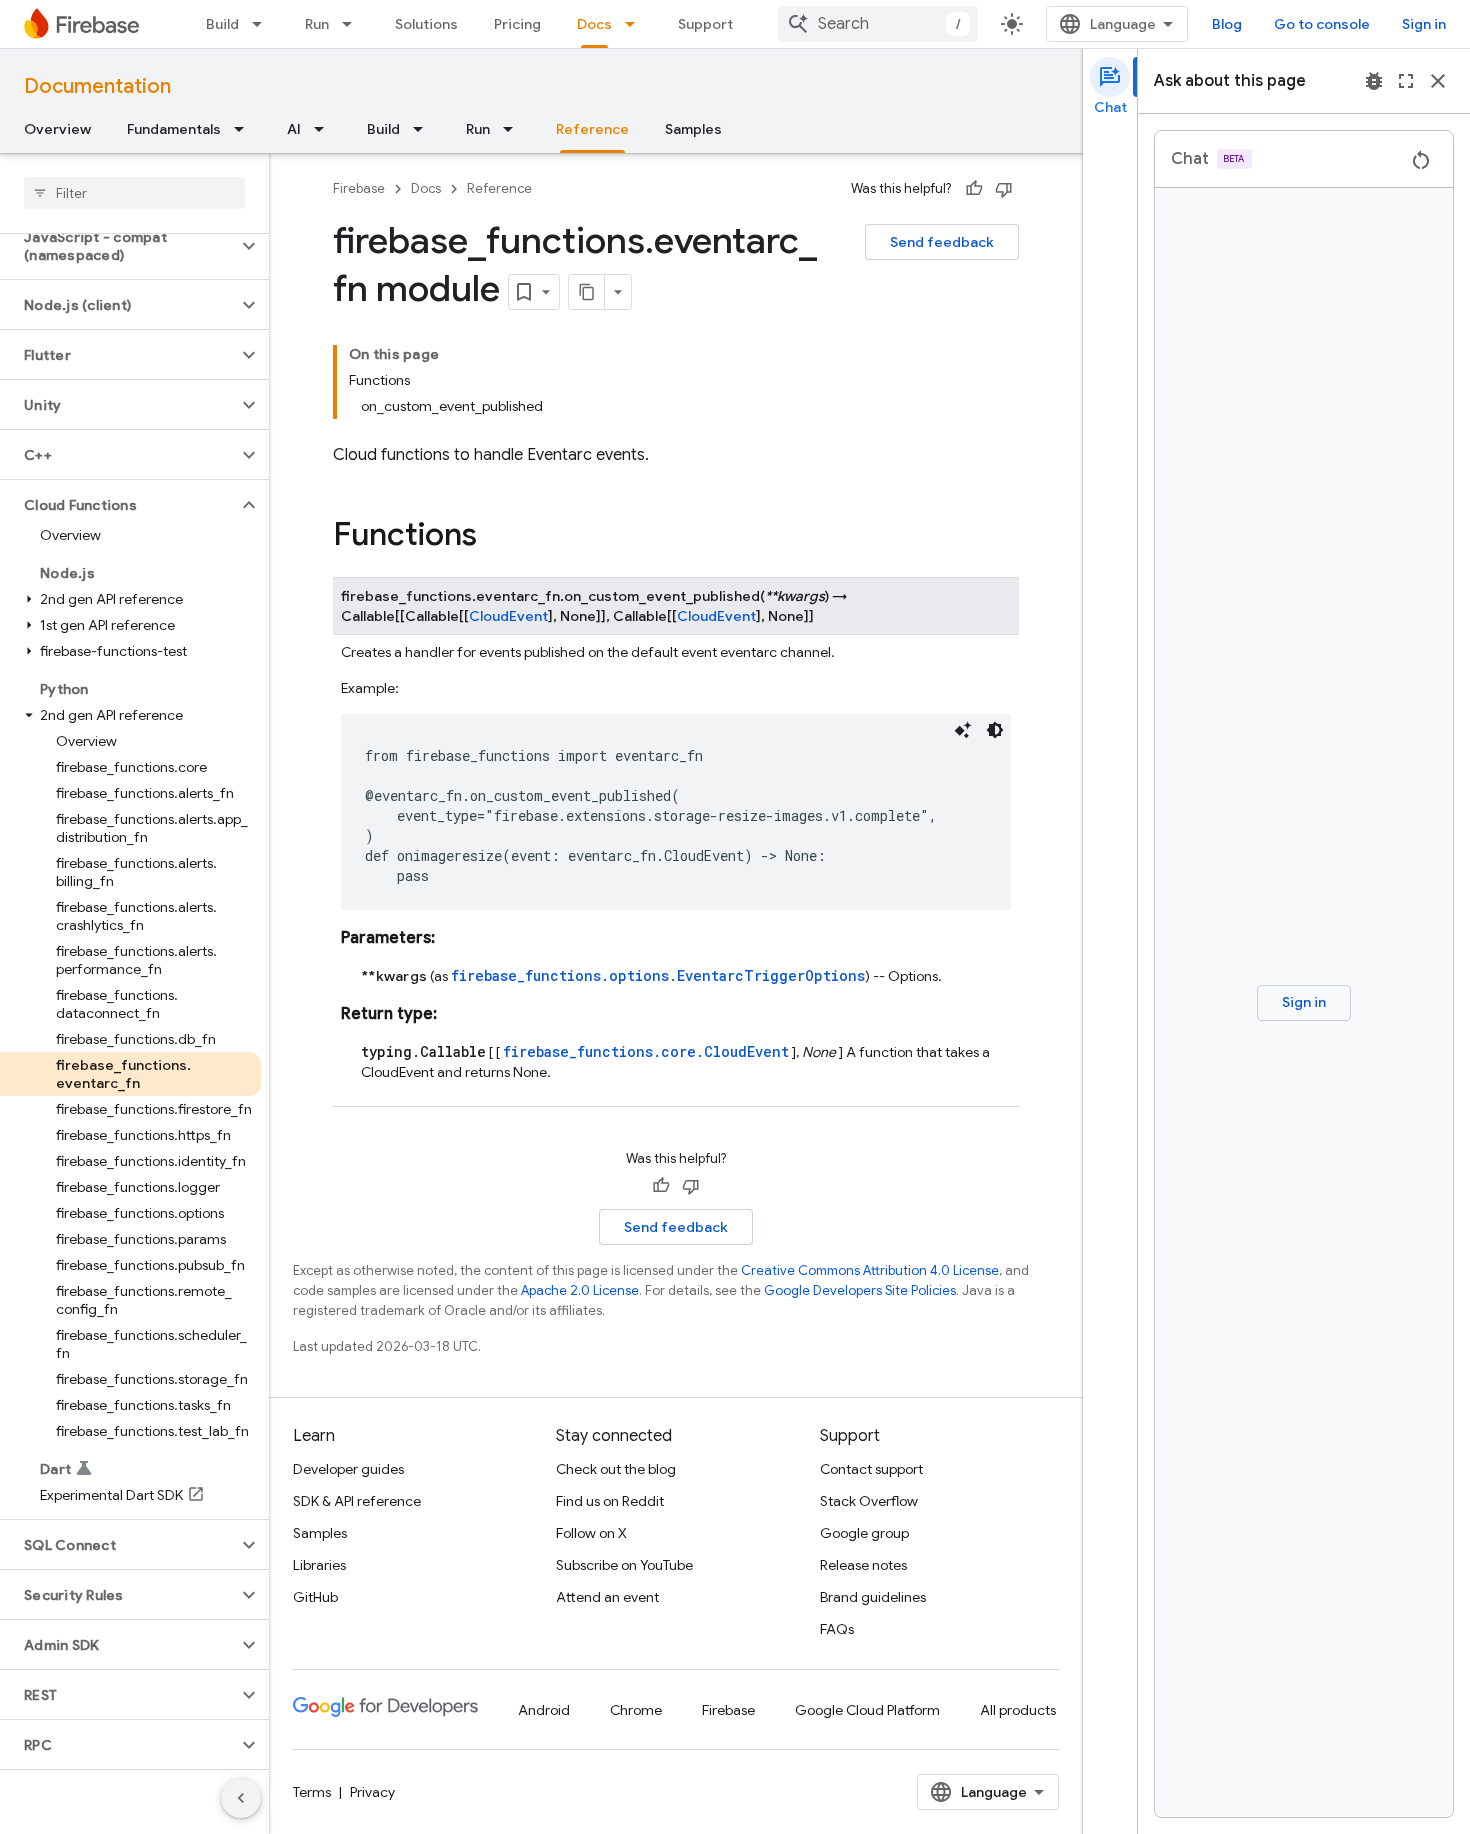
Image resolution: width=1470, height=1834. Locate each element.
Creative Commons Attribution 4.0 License (870, 1270)
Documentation (97, 86)
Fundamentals (174, 129)
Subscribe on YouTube (624, 1565)
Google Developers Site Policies (860, 1290)
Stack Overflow (869, 1501)
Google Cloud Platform (867, 1710)
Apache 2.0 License (580, 1290)
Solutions (426, 24)
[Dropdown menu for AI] (325, 129)
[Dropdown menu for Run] (353, 24)
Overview (57, 129)
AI (294, 129)
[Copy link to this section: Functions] (497, 537)
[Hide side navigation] (241, 1798)
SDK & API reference (357, 1501)
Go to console (1322, 24)
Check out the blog (616, 1469)
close (1438, 81)
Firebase (359, 188)
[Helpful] (974, 189)
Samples (693, 129)
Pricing (517, 24)
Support (705, 24)
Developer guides (348, 1469)
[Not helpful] (1004, 189)
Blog (1227, 24)
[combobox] (878, 24)
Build (222, 24)
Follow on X (591, 1533)
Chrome (636, 1710)
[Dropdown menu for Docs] (636, 24)
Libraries (319, 1565)
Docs (594, 24)
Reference (592, 129)
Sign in (1424, 24)
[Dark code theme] (995, 730)
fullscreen (1406, 81)
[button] (118, 246)
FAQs (837, 1629)
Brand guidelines (873, 1597)
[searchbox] (134, 193)
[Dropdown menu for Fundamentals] (245, 129)
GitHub (315, 1597)
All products (1018, 1710)
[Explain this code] (963, 730)
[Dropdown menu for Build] (263, 24)
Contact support (871, 1469)
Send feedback (942, 242)
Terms (312, 1792)
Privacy (372, 1792)
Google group (864, 1533)
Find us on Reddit (610, 1501)
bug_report (1374, 81)
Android (544, 1710)
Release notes (863, 1565)
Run (317, 24)
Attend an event (607, 1597)
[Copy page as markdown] (587, 292)
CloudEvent (508, 616)
